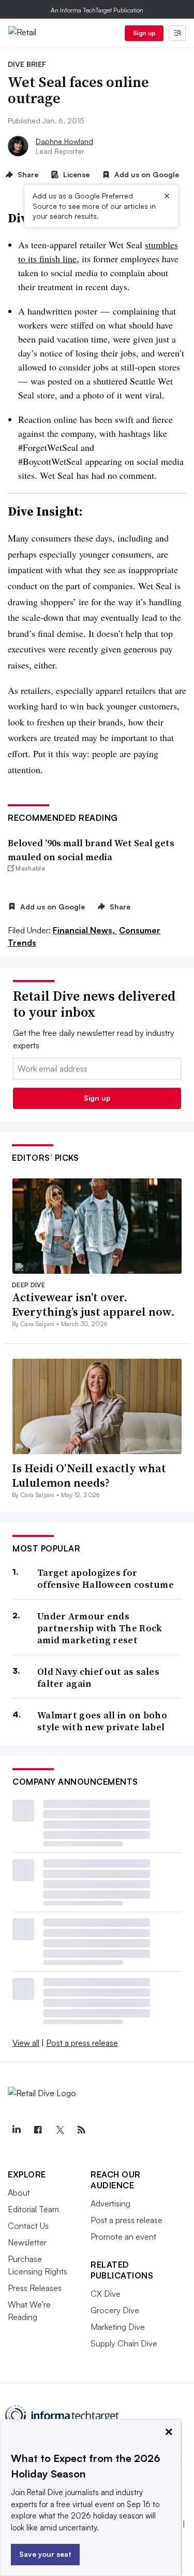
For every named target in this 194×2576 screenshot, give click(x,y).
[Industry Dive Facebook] (38, 2130)
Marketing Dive (118, 2327)
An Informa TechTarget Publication (97, 10)
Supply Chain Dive (124, 2343)
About (19, 2193)
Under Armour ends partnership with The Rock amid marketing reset (100, 1628)
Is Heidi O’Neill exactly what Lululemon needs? (89, 1476)
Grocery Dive (115, 2310)
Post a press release (82, 2043)
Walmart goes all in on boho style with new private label (102, 1721)
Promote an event (123, 2237)
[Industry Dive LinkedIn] (16, 2130)
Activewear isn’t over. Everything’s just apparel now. (93, 1305)
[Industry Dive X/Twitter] (59, 2130)
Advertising (110, 2203)
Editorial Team (33, 2209)
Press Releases (35, 2288)
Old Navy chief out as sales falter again (98, 1678)
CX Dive (106, 2294)
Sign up (144, 33)
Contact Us (28, 2226)
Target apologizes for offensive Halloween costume (106, 1579)
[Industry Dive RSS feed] (81, 2130)
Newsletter (27, 2242)
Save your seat (45, 2554)
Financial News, (85, 930)
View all (26, 2043)
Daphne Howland (64, 141)
